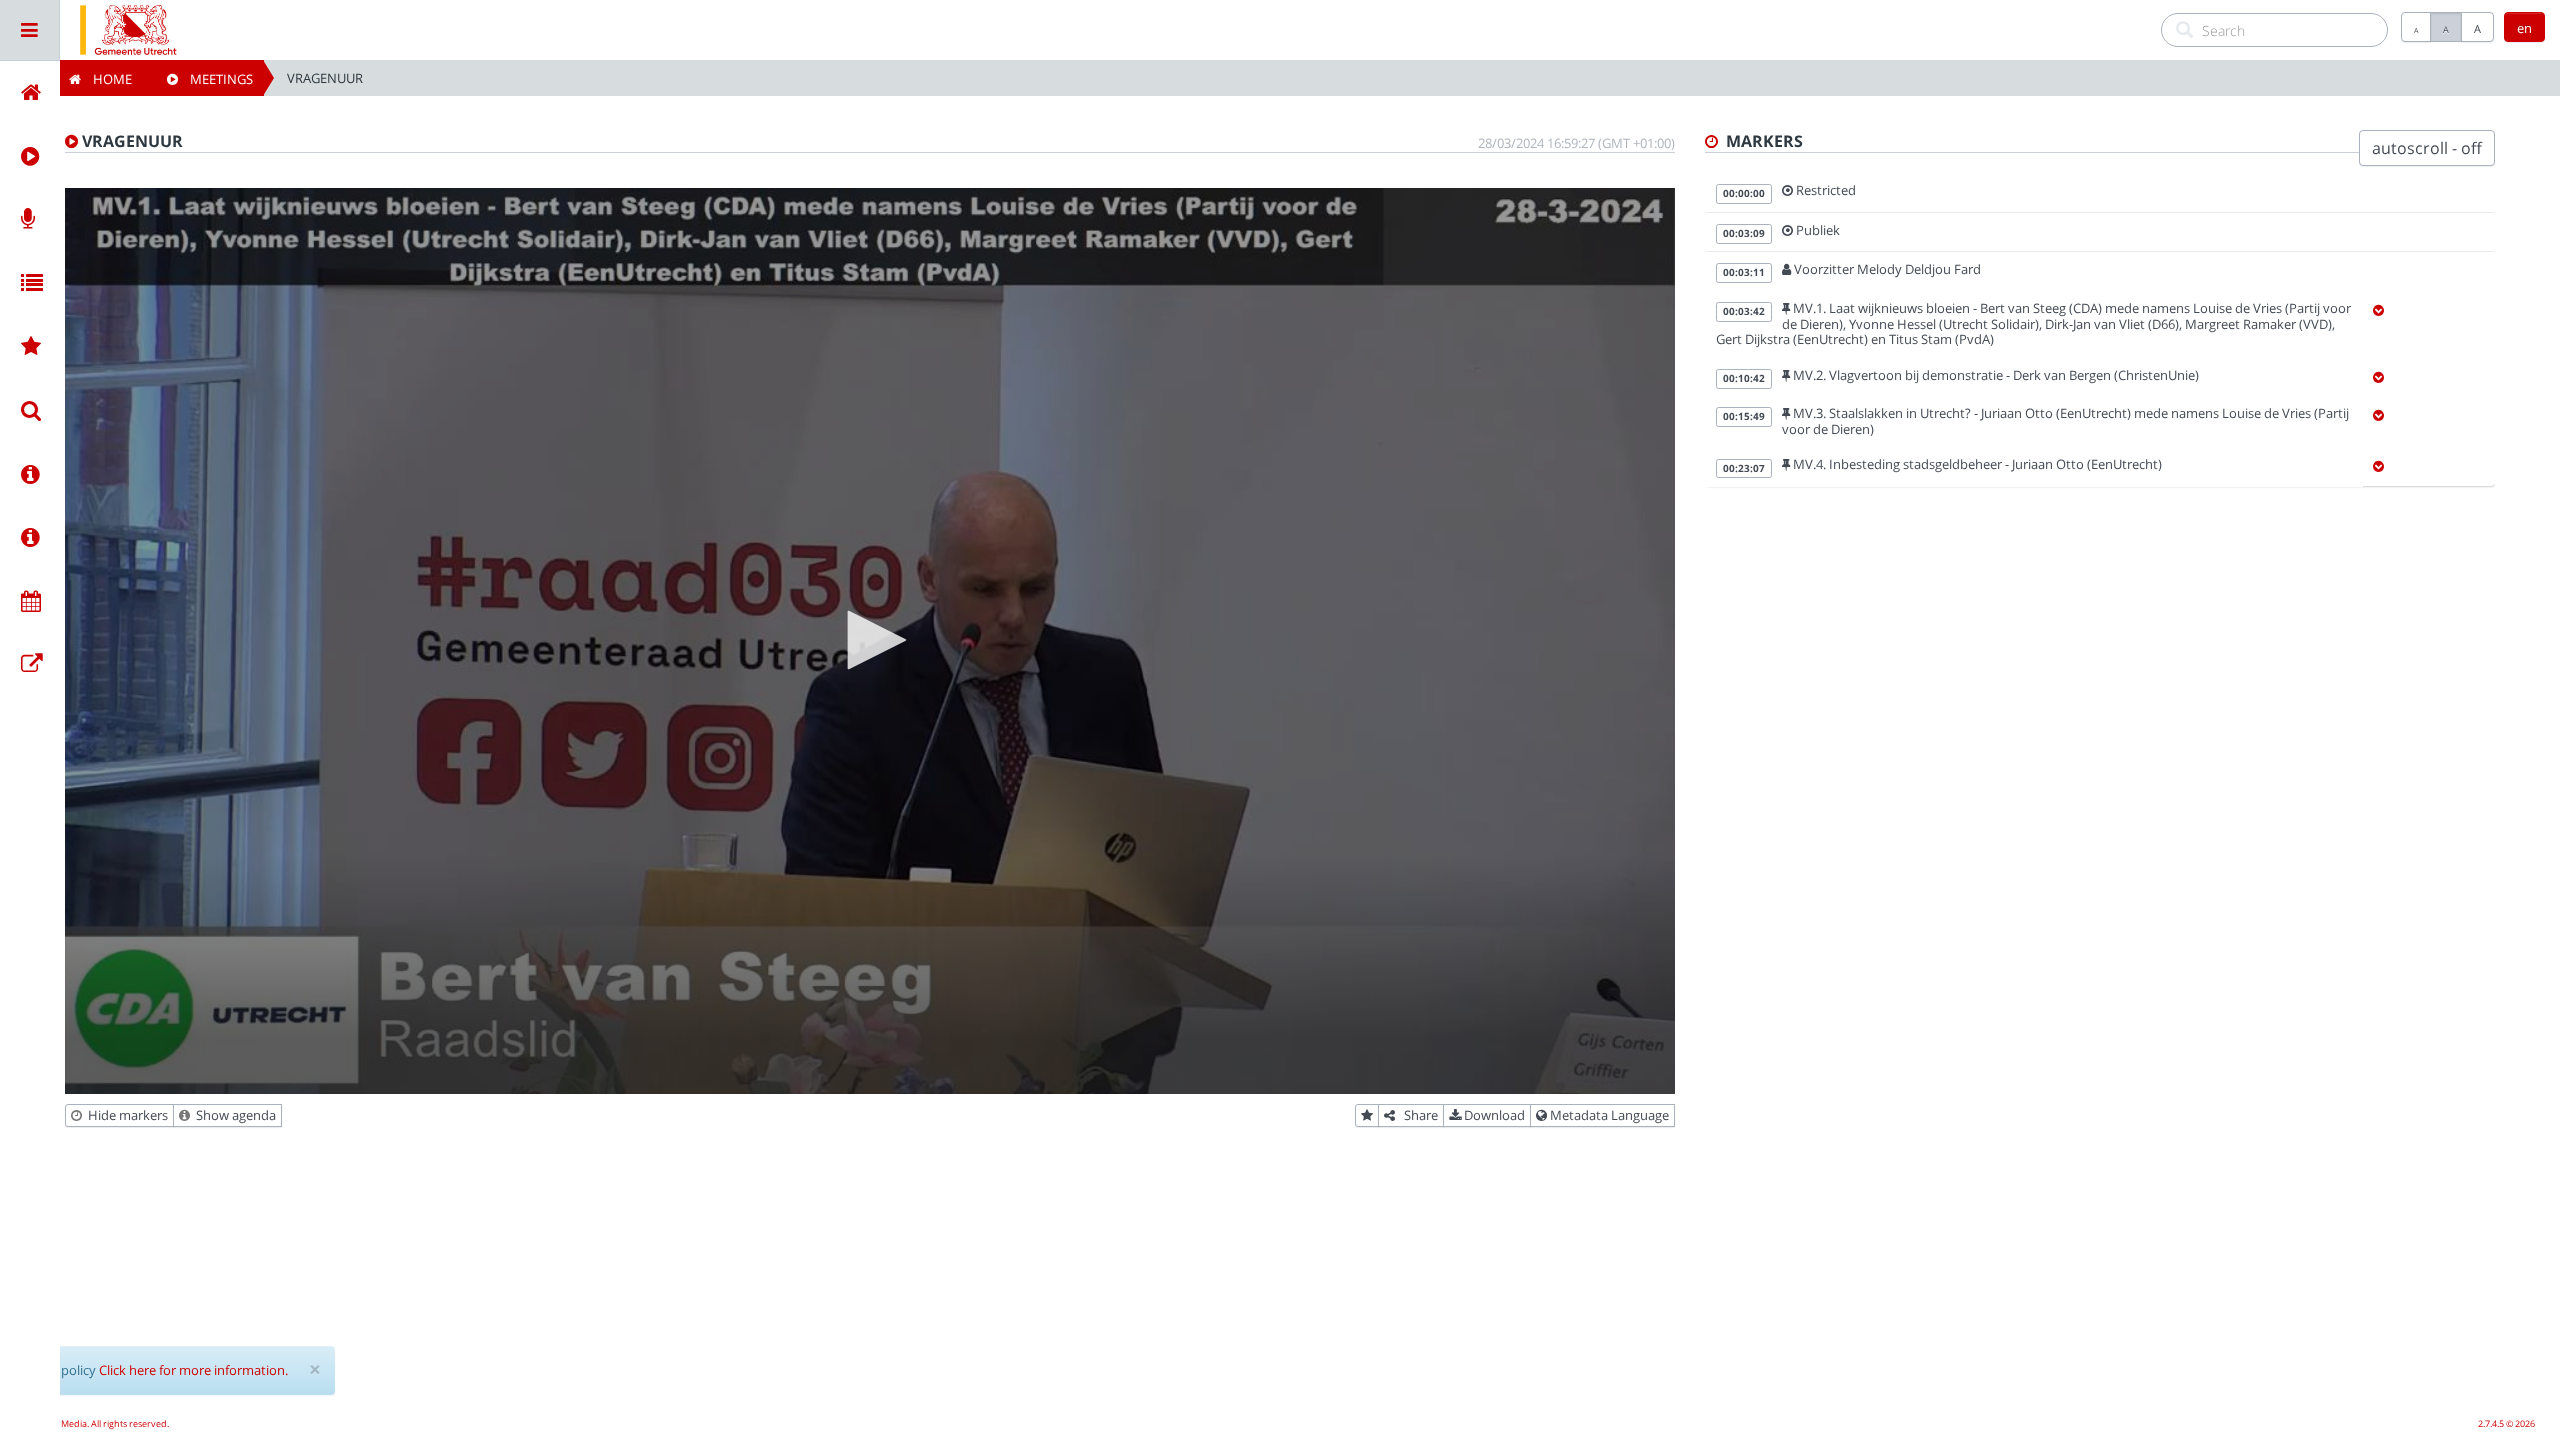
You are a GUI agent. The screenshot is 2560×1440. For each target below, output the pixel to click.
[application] (870, 641)
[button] (870, 640)
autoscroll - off (2427, 148)
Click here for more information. (193, 1370)
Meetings (215, 79)
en (2524, 28)
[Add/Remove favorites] (1367, 1116)
